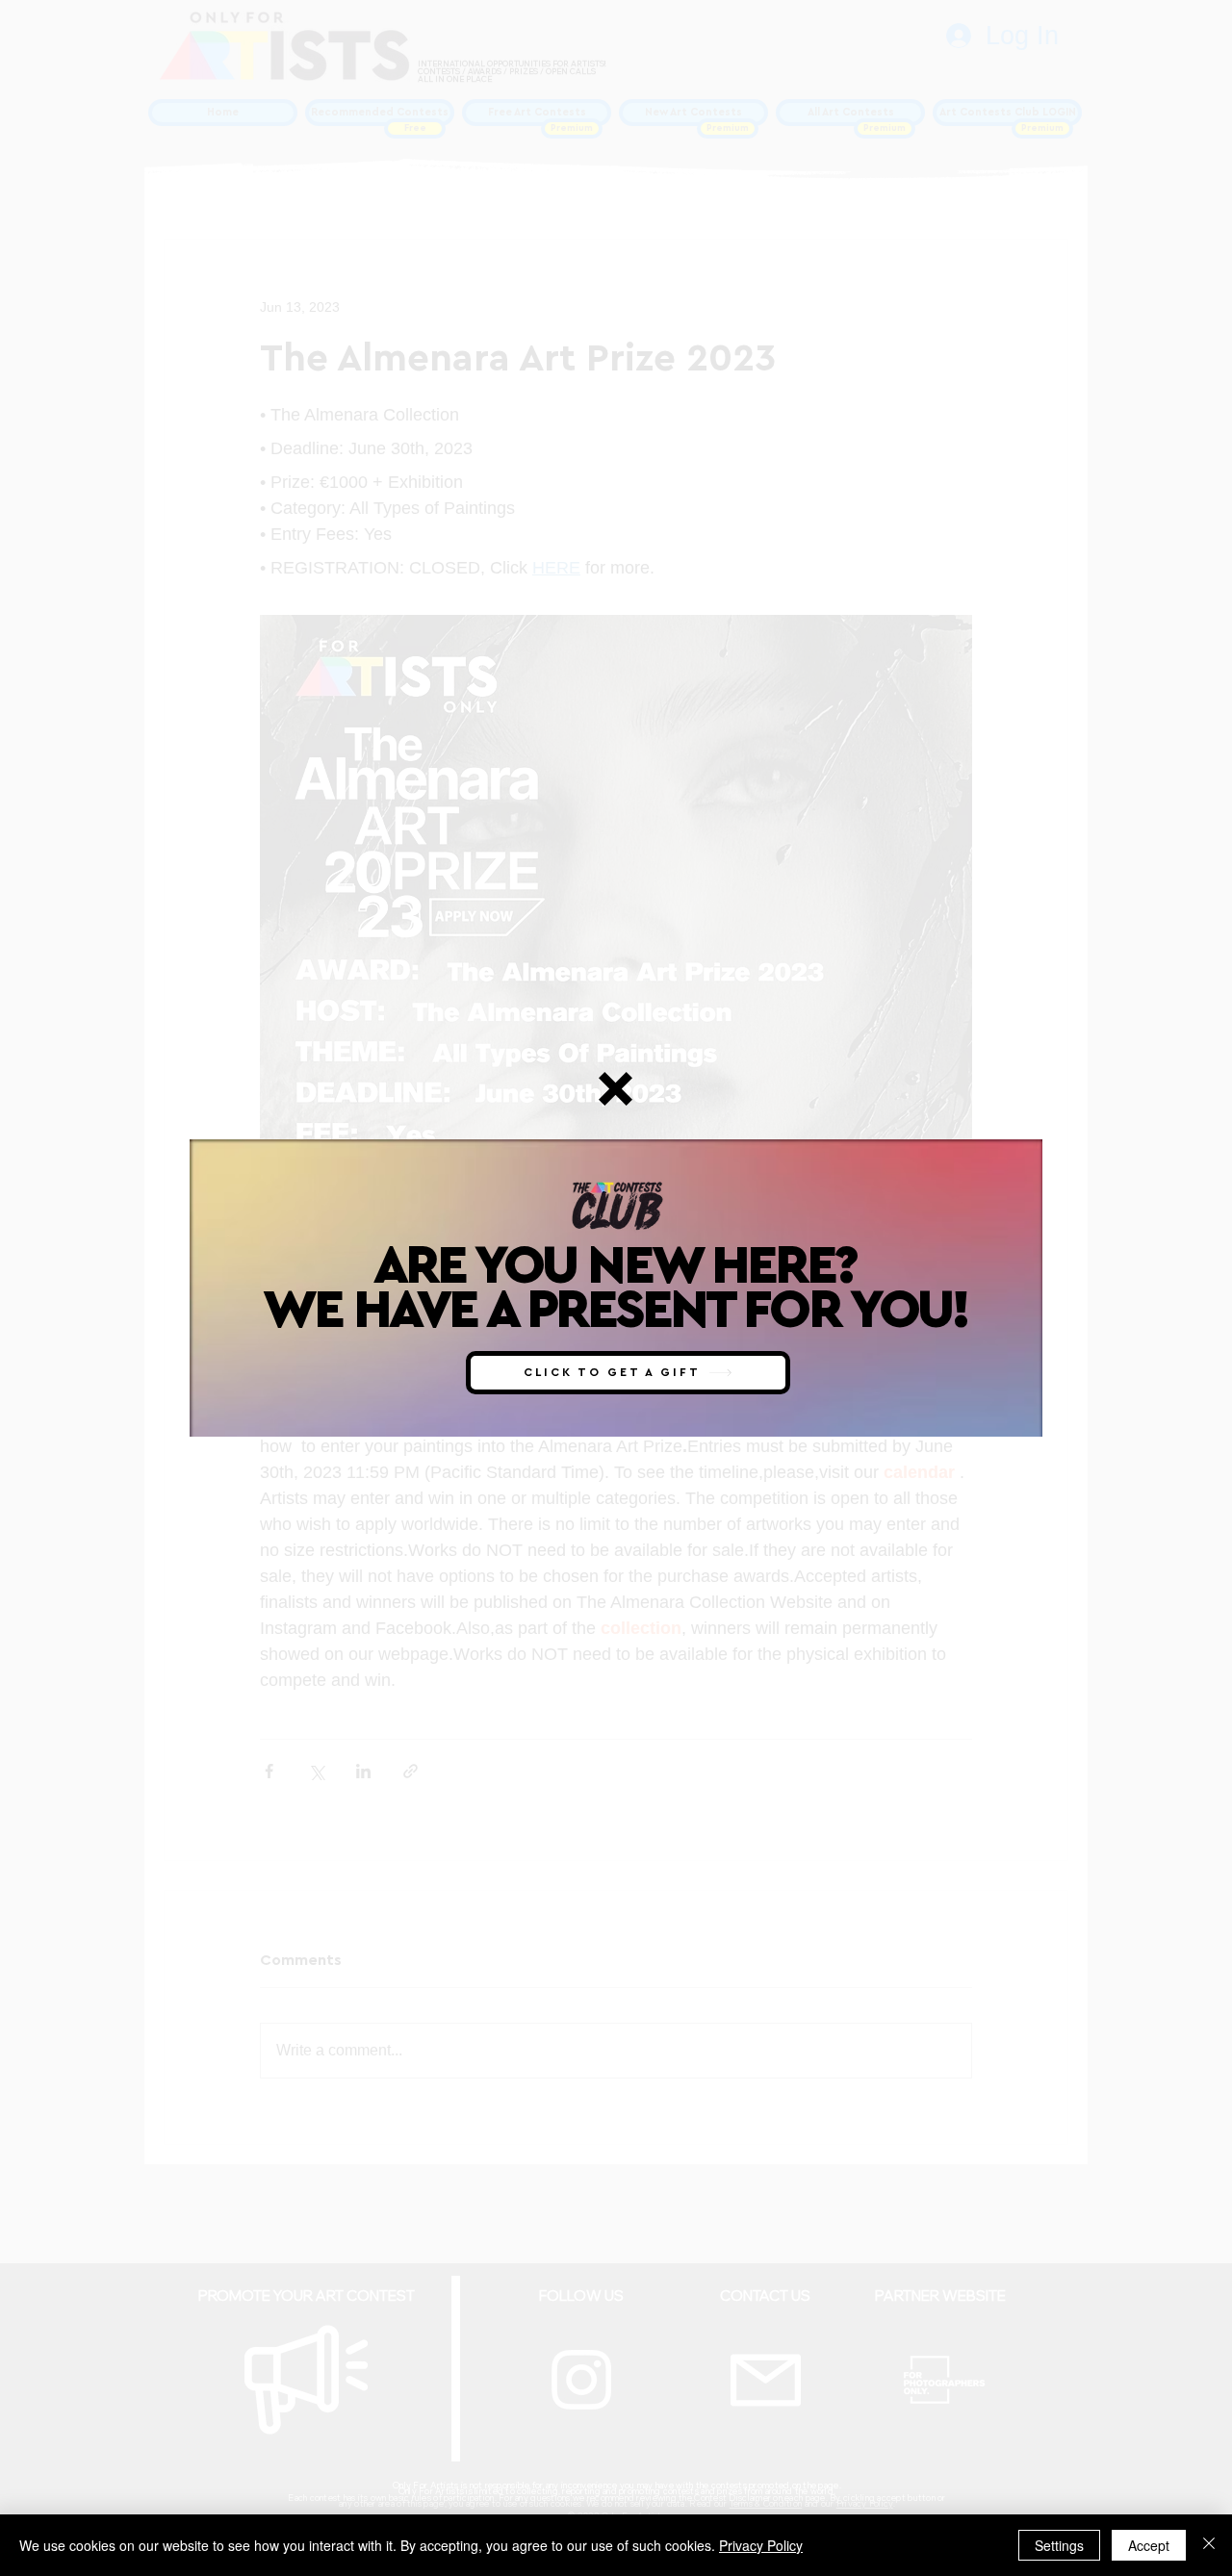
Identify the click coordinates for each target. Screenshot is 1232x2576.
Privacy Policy (761, 2545)
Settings (1059, 2545)
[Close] (1209, 2545)
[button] (616, 1089)
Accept (1149, 2545)
